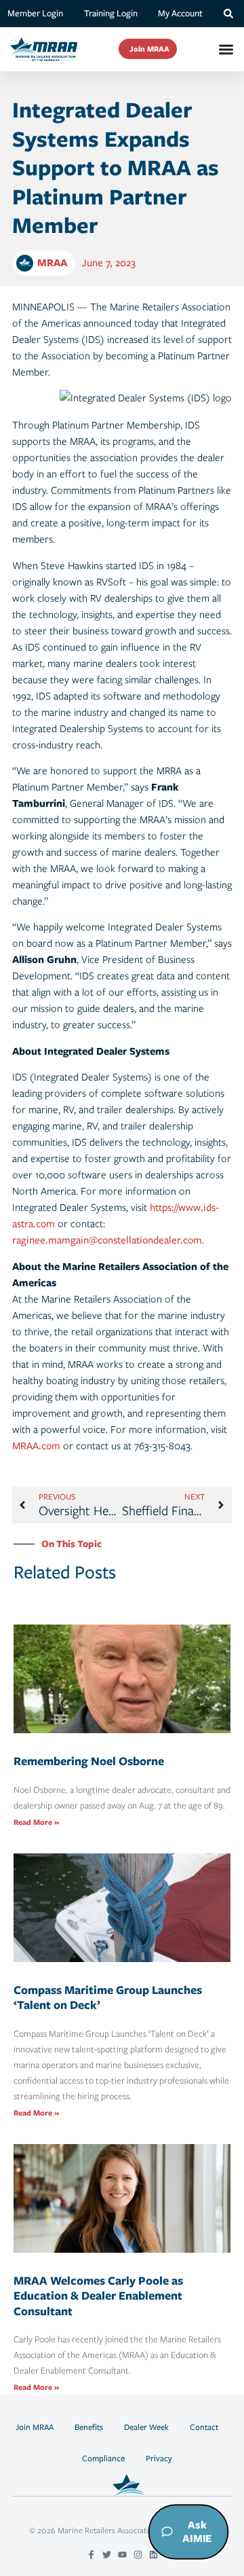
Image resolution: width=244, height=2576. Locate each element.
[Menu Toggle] (226, 49)
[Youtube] (122, 2555)
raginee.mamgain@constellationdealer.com (107, 1240)
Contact (204, 2427)
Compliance (103, 2458)
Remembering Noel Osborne (89, 1761)
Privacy (159, 2458)
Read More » (36, 1822)
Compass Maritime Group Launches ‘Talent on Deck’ (108, 1998)
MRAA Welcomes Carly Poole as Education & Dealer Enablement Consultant (98, 2296)
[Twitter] (107, 2555)
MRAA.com (36, 1446)
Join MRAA (35, 2427)
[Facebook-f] (91, 2555)
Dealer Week (146, 2427)
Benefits (89, 2427)
